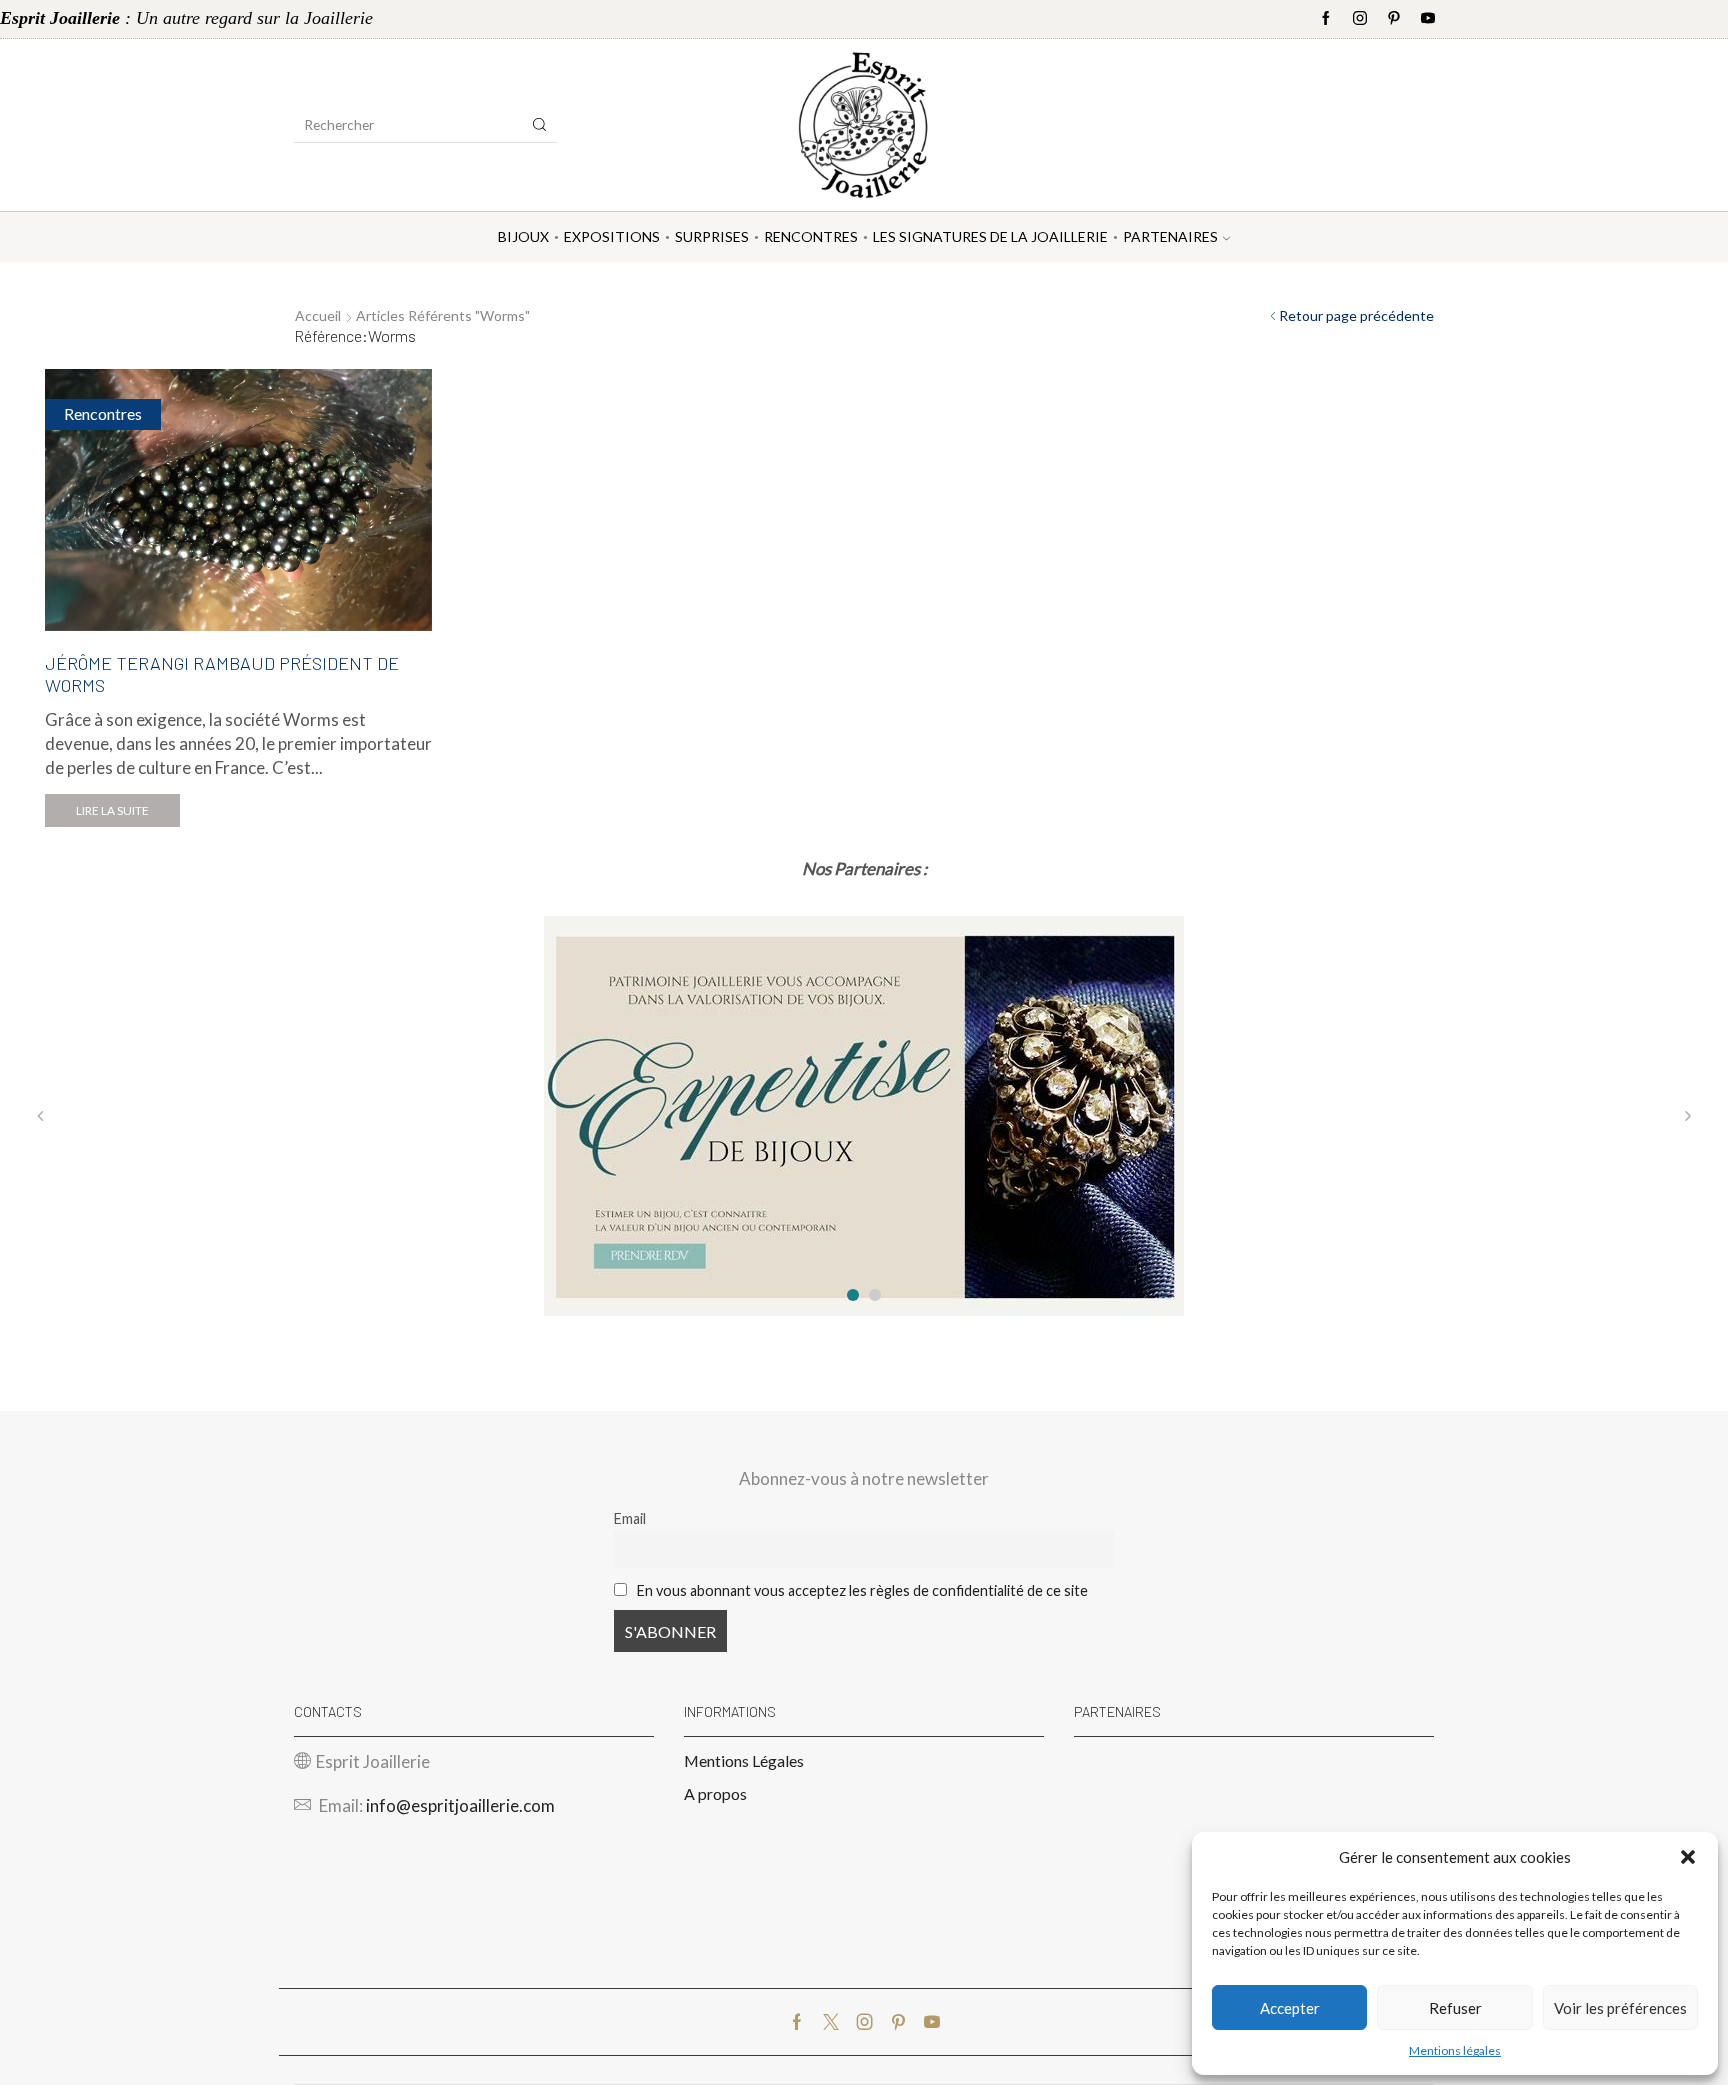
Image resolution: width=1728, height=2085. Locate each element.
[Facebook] (1326, 19)
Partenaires (1170, 236)
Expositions (612, 236)
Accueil (318, 315)
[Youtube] (1428, 19)
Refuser (1455, 2008)
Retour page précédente (1356, 315)
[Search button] (540, 125)
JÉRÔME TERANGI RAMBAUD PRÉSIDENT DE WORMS (222, 674)
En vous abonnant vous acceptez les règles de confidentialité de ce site (862, 1590)
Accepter (1290, 2008)
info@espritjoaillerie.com (460, 1805)
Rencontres (811, 236)
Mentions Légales (744, 1760)
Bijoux (523, 236)
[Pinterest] (1394, 19)
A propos (715, 1793)
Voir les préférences (1620, 2008)
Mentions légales (1455, 2050)
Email (630, 1518)
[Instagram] (1360, 19)
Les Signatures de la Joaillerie (990, 236)
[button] (1688, 1857)
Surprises (712, 236)
